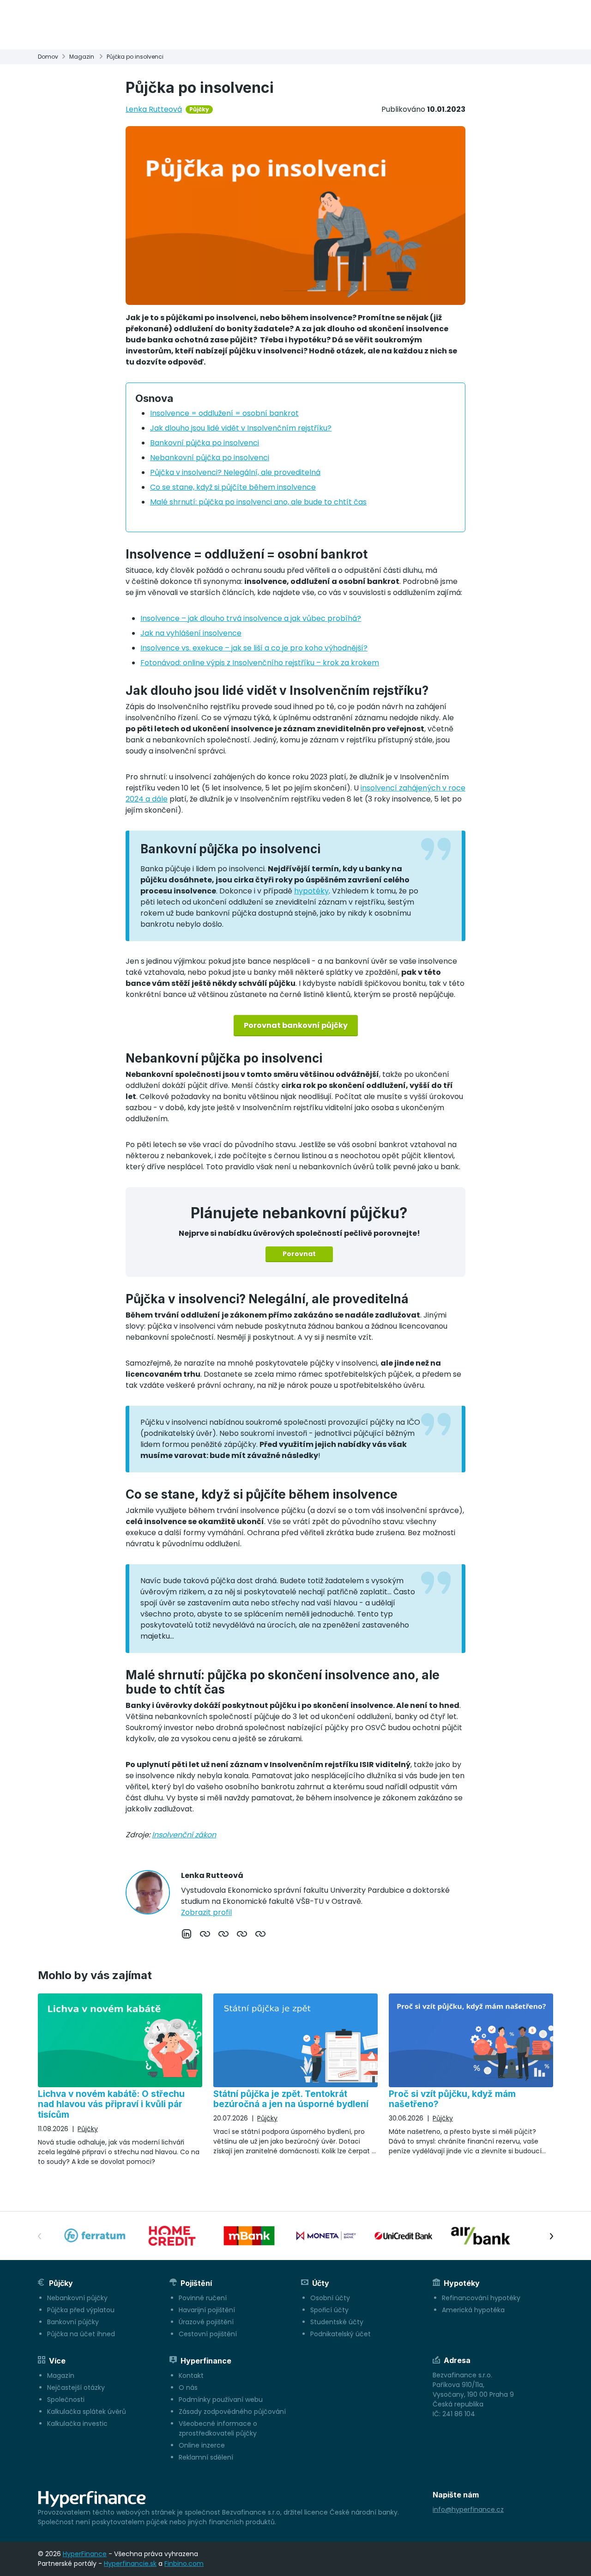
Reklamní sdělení (206, 2457)
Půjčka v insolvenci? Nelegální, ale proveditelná (235, 472)
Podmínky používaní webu (221, 2400)
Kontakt (191, 2376)
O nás (188, 2388)
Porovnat (299, 1254)
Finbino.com (184, 2564)
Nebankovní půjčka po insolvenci (210, 458)
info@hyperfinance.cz (468, 2509)
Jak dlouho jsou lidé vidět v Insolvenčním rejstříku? (241, 428)
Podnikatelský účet (341, 2334)
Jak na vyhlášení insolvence (191, 633)
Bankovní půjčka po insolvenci (205, 443)
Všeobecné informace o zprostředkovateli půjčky (218, 2428)
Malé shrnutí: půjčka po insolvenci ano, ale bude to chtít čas (258, 502)
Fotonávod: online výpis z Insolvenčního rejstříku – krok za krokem (260, 663)
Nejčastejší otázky (76, 2388)
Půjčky (199, 109)
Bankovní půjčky (73, 2322)
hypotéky (311, 891)
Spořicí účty (329, 2310)
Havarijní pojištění (207, 2310)
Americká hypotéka (473, 2310)
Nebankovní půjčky (77, 2298)
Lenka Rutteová (154, 109)
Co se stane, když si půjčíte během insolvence (233, 487)
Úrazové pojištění (206, 2322)
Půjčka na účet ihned (81, 2334)
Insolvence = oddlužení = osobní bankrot (224, 413)
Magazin (82, 57)
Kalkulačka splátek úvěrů (87, 2412)
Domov (48, 57)
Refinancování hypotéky (481, 2298)
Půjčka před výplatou (81, 2310)
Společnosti (66, 2400)
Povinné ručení (203, 2298)
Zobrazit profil (206, 1912)
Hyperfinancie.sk (130, 2564)
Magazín (61, 2376)
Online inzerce (202, 2445)
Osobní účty (330, 2298)
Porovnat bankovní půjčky (296, 1025)
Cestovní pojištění (208, 2334)
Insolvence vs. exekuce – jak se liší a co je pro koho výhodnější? (254, 648)
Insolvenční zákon (184, 1835)
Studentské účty (337, 2322)
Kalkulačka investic (77, 2424)
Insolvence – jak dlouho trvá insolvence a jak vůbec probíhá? (251, 618)
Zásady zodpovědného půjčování (232, 2412)
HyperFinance (85, 2554)
